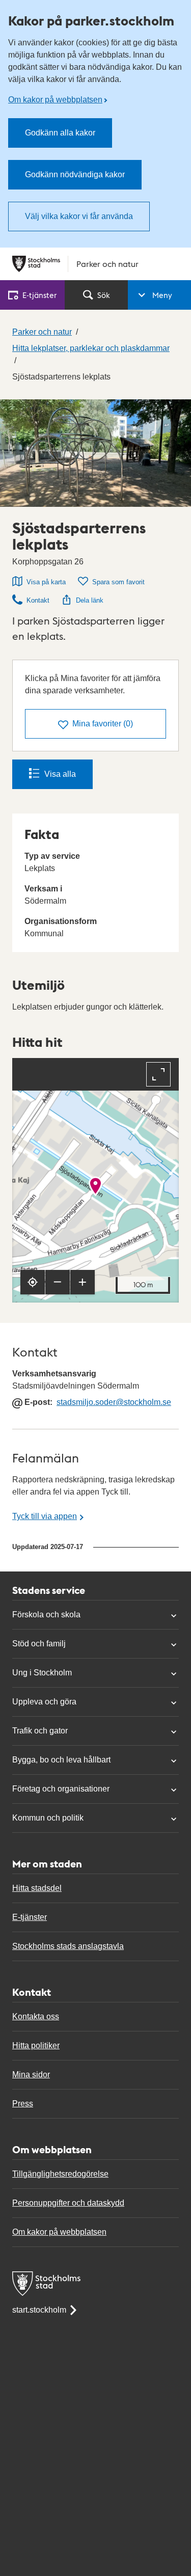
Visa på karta (46, 582)
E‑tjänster (39, 295)
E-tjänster (30, 1917)
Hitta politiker (36, 2045)
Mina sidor (31, 2075)
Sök (104, 295)
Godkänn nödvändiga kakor (75, 174)
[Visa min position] (33, 1282)
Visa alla (60, 774)
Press (23, 2104)
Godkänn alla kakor (60, 133)
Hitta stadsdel (37, 1888)
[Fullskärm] (158, 1074)
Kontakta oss (36, 2016)
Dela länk (90, 600)
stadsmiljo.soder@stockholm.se (114, 1402)
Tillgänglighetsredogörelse (60, 2174)
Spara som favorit (118, 582)
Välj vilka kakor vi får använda (79, 216)
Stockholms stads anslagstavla (68, 1946)
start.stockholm (39, 2310)
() (103, 724)
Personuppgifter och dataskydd (68, 2203)
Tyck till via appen (45, 1516)
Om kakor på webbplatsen (55, 100)
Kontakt (38, 600)
